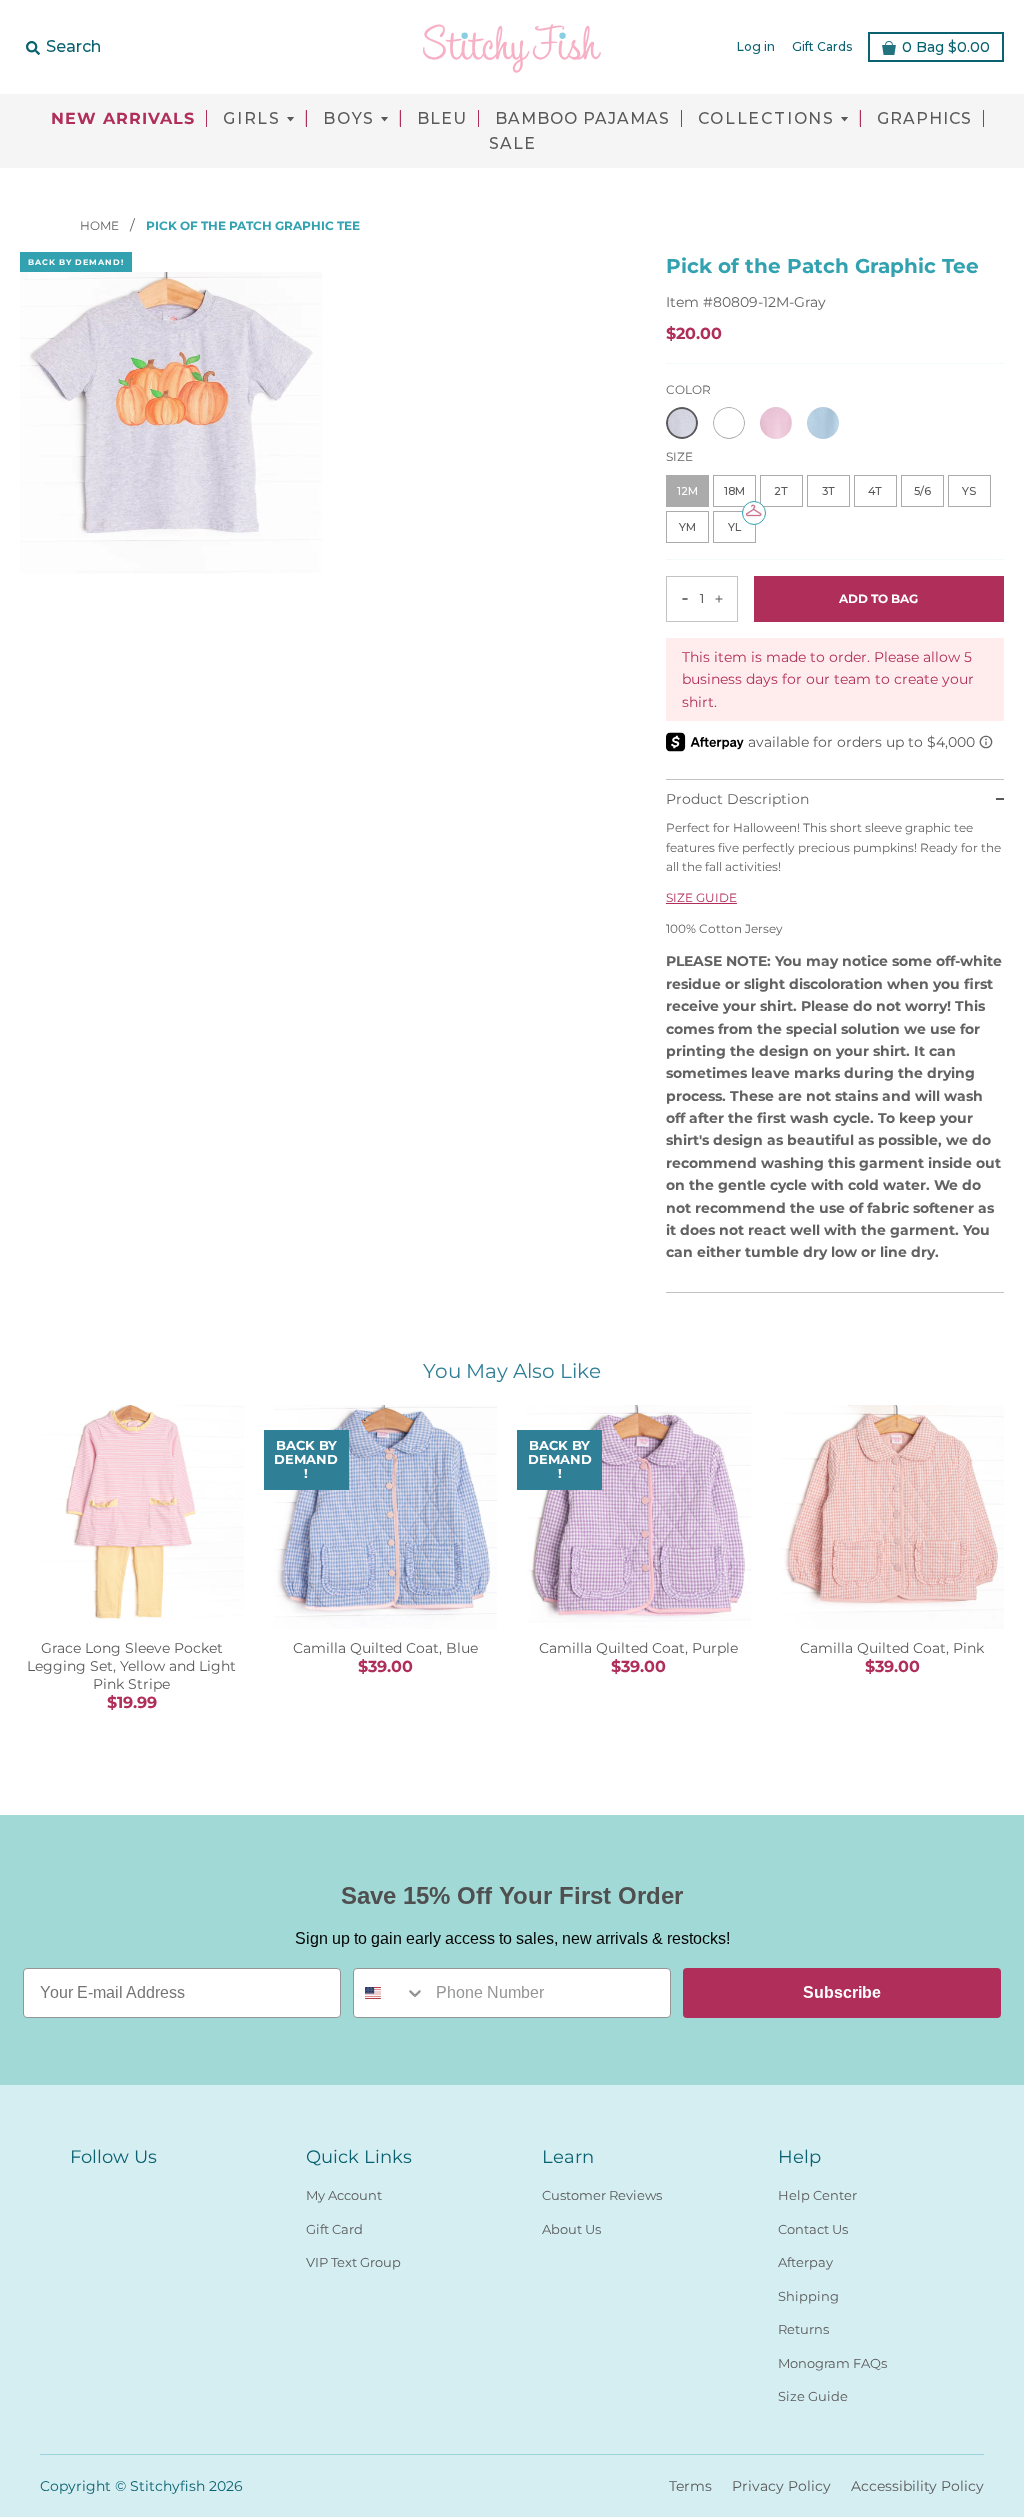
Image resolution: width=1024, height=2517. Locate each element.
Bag (946, 47)
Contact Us (813, 2229)
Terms (690, 2486)
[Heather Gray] (682, 423)
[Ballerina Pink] (776, 423)
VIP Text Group (353, 2262)
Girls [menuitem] (252, 119)
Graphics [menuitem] (924, 119)
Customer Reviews (602, 2195)
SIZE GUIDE (701, 897)
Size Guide (813, 2396)
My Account (344, 2195)
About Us (571, 2229)
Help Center (817, 2195)
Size (679, 456)
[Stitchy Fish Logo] (512, 47)
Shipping (808, 2296)
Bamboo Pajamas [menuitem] (582, 119)
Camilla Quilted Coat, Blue (385, 1648)
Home (101, 225)
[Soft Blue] (823, 423)
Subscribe (842, 1992)
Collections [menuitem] (766, 119)
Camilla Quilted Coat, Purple (638, 1648)
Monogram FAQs (832, 2363)
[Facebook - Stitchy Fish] (82, 2191)
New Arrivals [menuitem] (123, 119)
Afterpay (805, 2262)
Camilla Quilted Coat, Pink (892, 1648)
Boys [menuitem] (349, 119)
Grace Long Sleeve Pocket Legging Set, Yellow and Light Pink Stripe (131, 1666)
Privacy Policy (781, 2486)
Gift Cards (822, 46)
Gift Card (334, 2229)
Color (688, 389)
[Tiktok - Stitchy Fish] (154, 2191)
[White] (729, 423)
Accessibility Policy (917, 2486)
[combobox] (390, 1993)
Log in (756, 46)
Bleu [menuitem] (442, 119)
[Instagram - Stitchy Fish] (118, 2191)
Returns (803, 2329)
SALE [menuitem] (512, 144)
